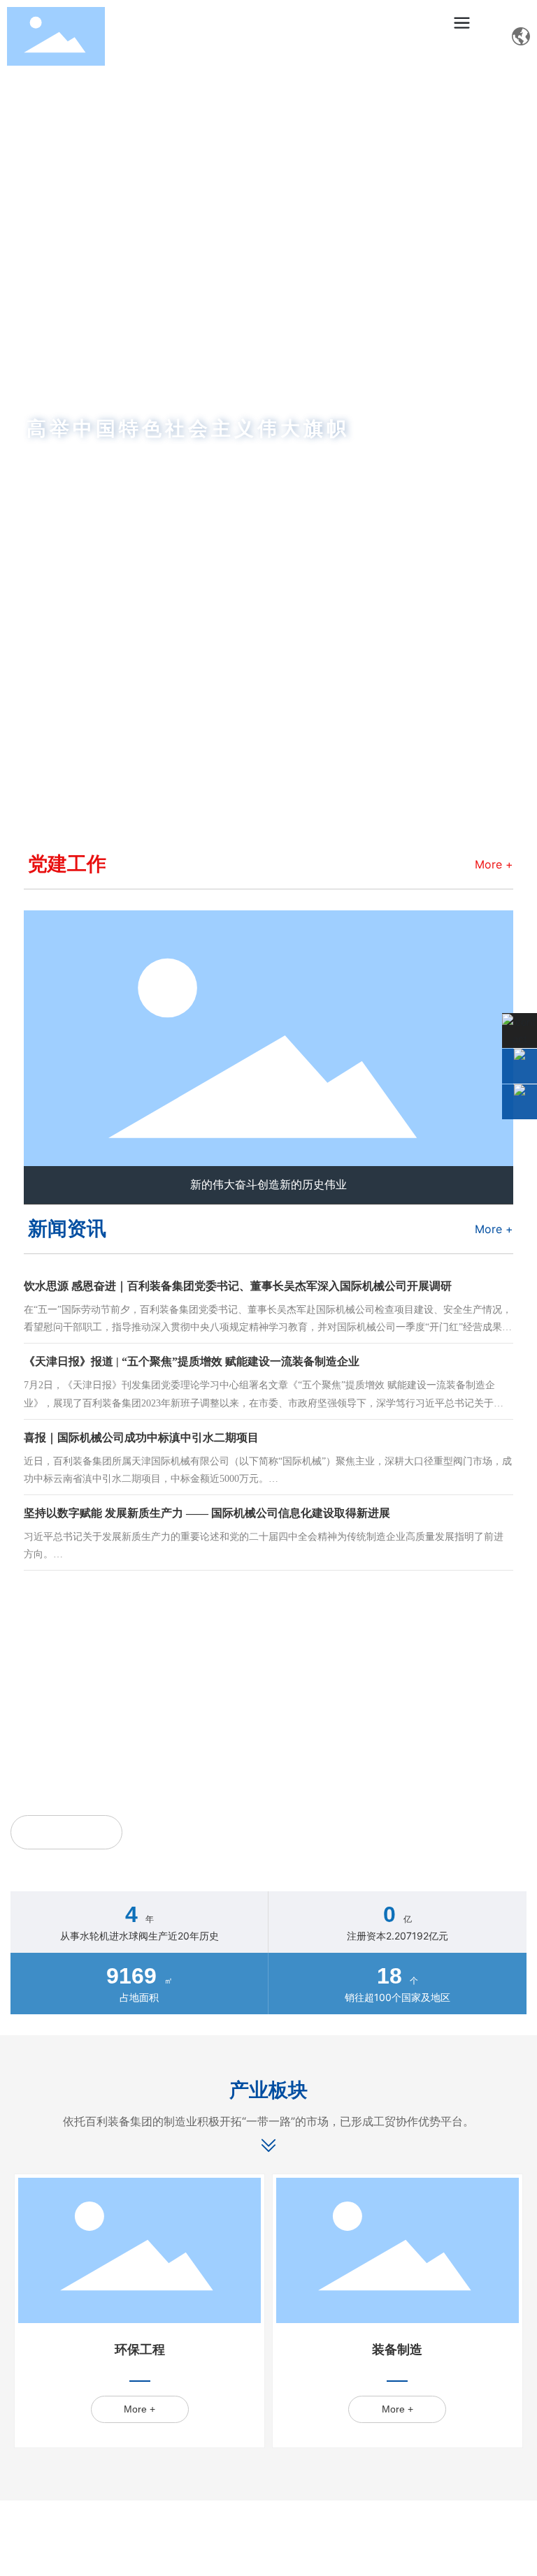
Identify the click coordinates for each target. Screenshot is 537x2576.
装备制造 (397, 2350)
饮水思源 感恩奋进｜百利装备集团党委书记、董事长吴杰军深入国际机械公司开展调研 (238, 1286)
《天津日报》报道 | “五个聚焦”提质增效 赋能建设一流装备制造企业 (192, 1361)
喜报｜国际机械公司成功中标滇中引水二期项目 (141, 1438)
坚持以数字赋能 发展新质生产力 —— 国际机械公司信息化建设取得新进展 (207, 1513)
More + (494, 864)
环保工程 (140, 2350)
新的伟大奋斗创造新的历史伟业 (268, 1185)
